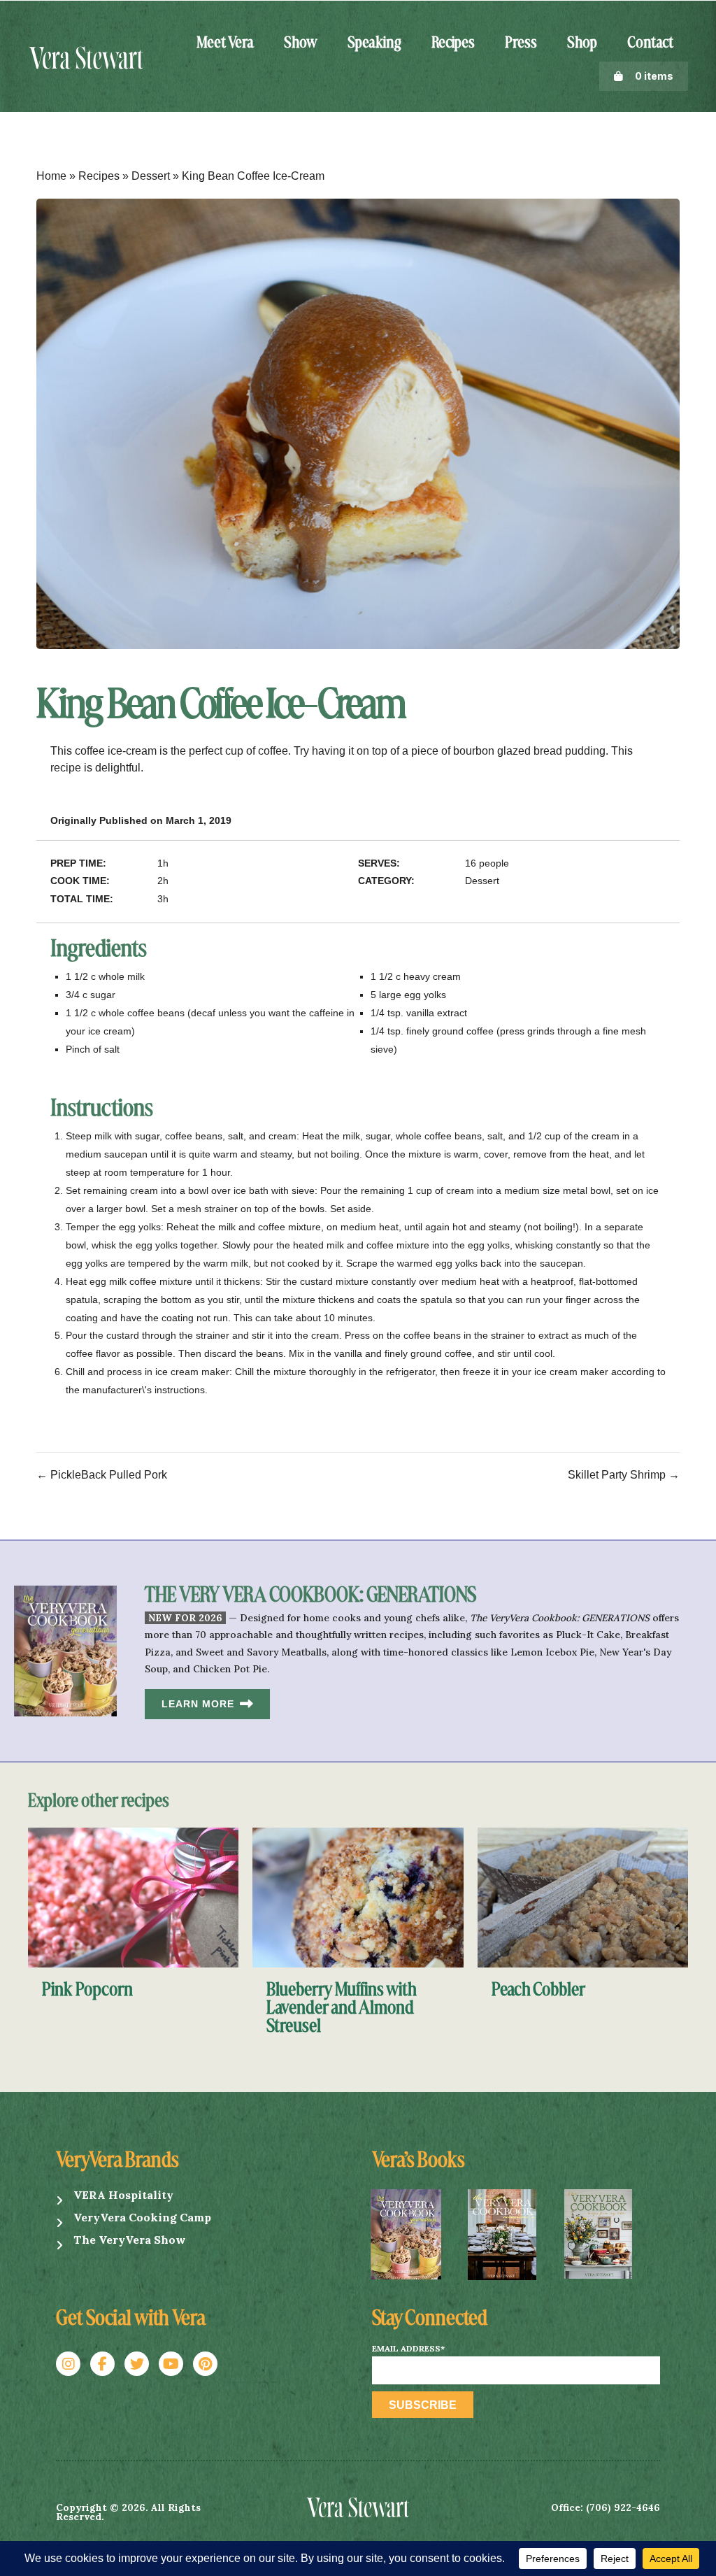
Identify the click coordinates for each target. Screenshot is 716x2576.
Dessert (151, 176)
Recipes (453, 43)
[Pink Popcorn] (133, 1897)
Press (521, 43)
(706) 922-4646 (623, 2507)
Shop (582, 43)
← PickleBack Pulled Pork (102, 1475)
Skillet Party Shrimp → (624, 1475)
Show (301, 43)
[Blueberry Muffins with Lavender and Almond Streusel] (358, 1897)
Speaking (374, 43)
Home (51, 176)
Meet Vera (225, 43)
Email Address (408, 2349)
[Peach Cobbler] (583, 1897)
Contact (650, 43)
